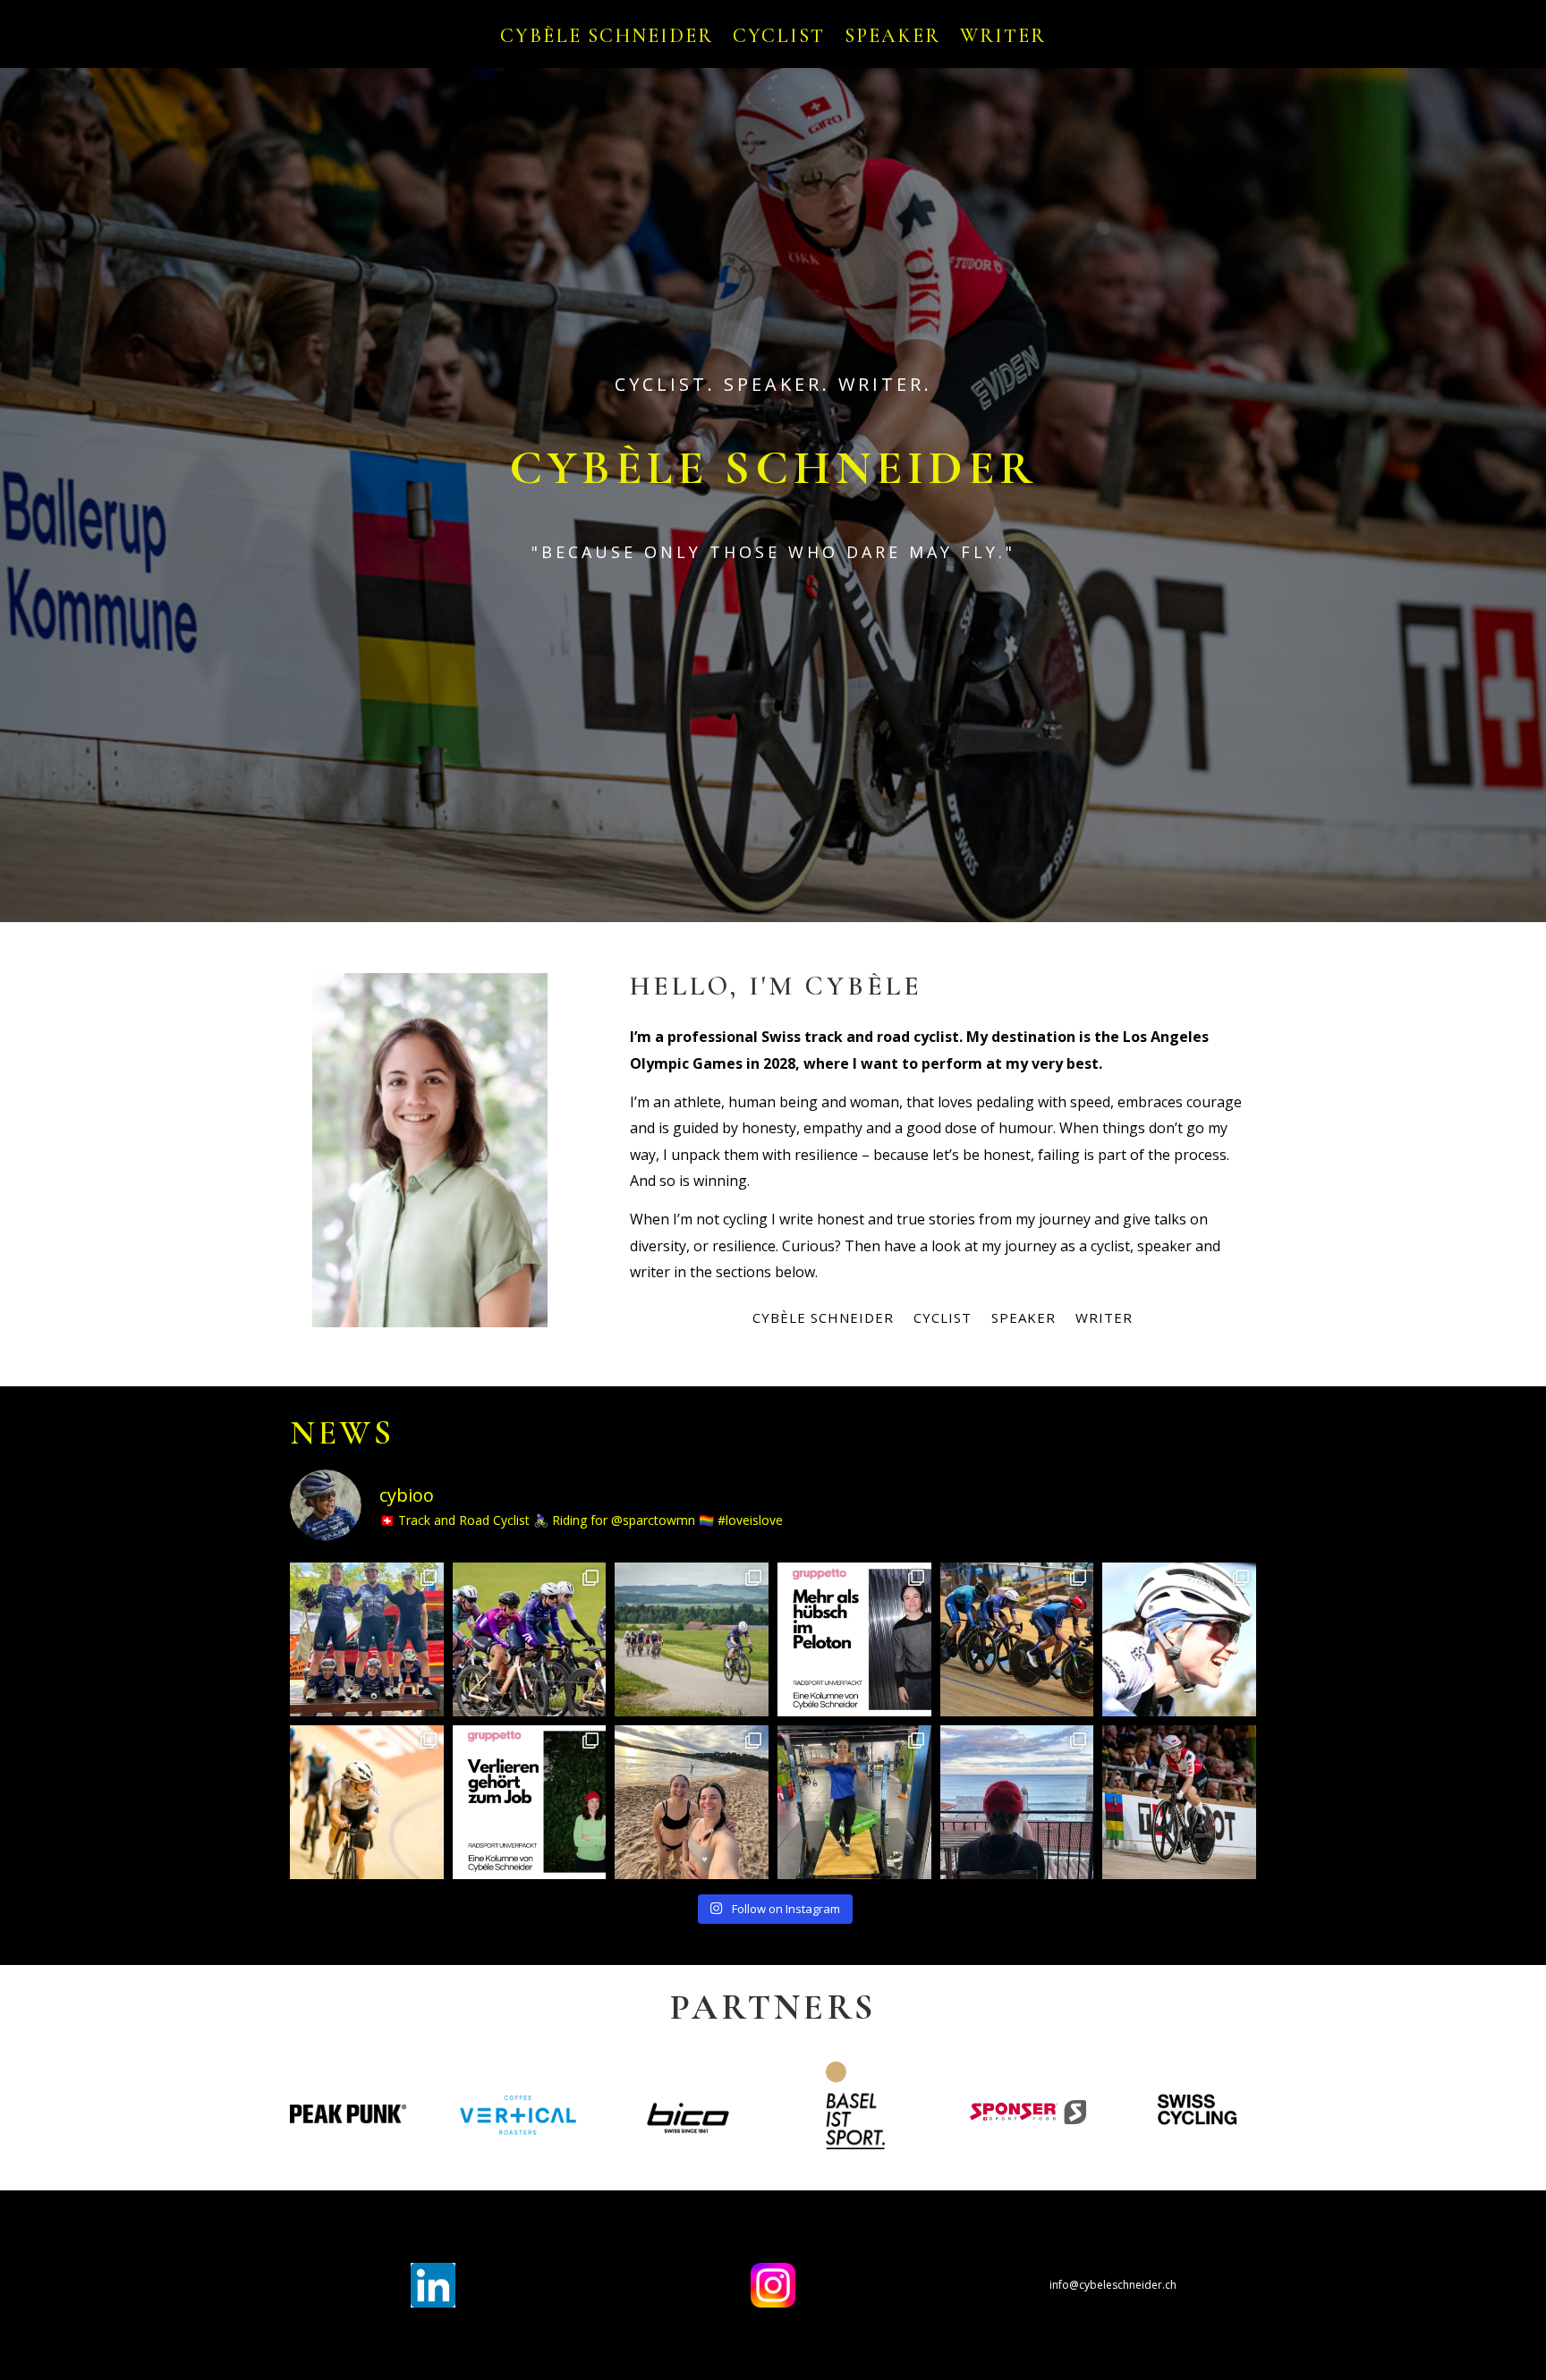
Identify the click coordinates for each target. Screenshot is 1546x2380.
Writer (1003, 38)
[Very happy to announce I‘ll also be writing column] (530, 1802)
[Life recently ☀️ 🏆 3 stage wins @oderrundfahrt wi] (367, 1639)
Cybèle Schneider (607, 38)
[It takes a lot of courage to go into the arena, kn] (367, 1802)
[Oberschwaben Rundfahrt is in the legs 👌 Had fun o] (530, 1639)
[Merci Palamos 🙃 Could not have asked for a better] (692, 1802)
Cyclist (779, 38)
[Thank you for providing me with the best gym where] (854, 1802)
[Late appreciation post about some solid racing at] (1017, 1639)
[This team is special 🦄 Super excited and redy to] (1179, 1639)
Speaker (892, 38)
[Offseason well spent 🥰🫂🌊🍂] (1017, 1802)
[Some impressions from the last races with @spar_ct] (692, 1639)
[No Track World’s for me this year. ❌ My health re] (1179, 1802)
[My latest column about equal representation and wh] (854, 1639)
